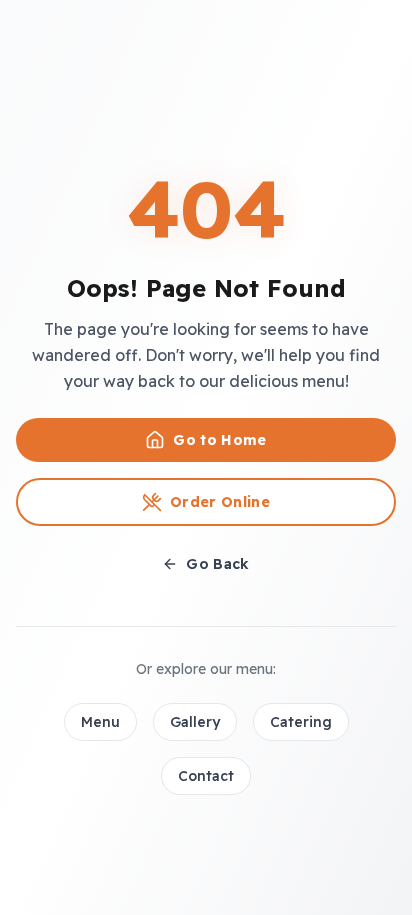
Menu (100, 722)
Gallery (195, 722)
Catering (301, 722)
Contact (206, 776)
